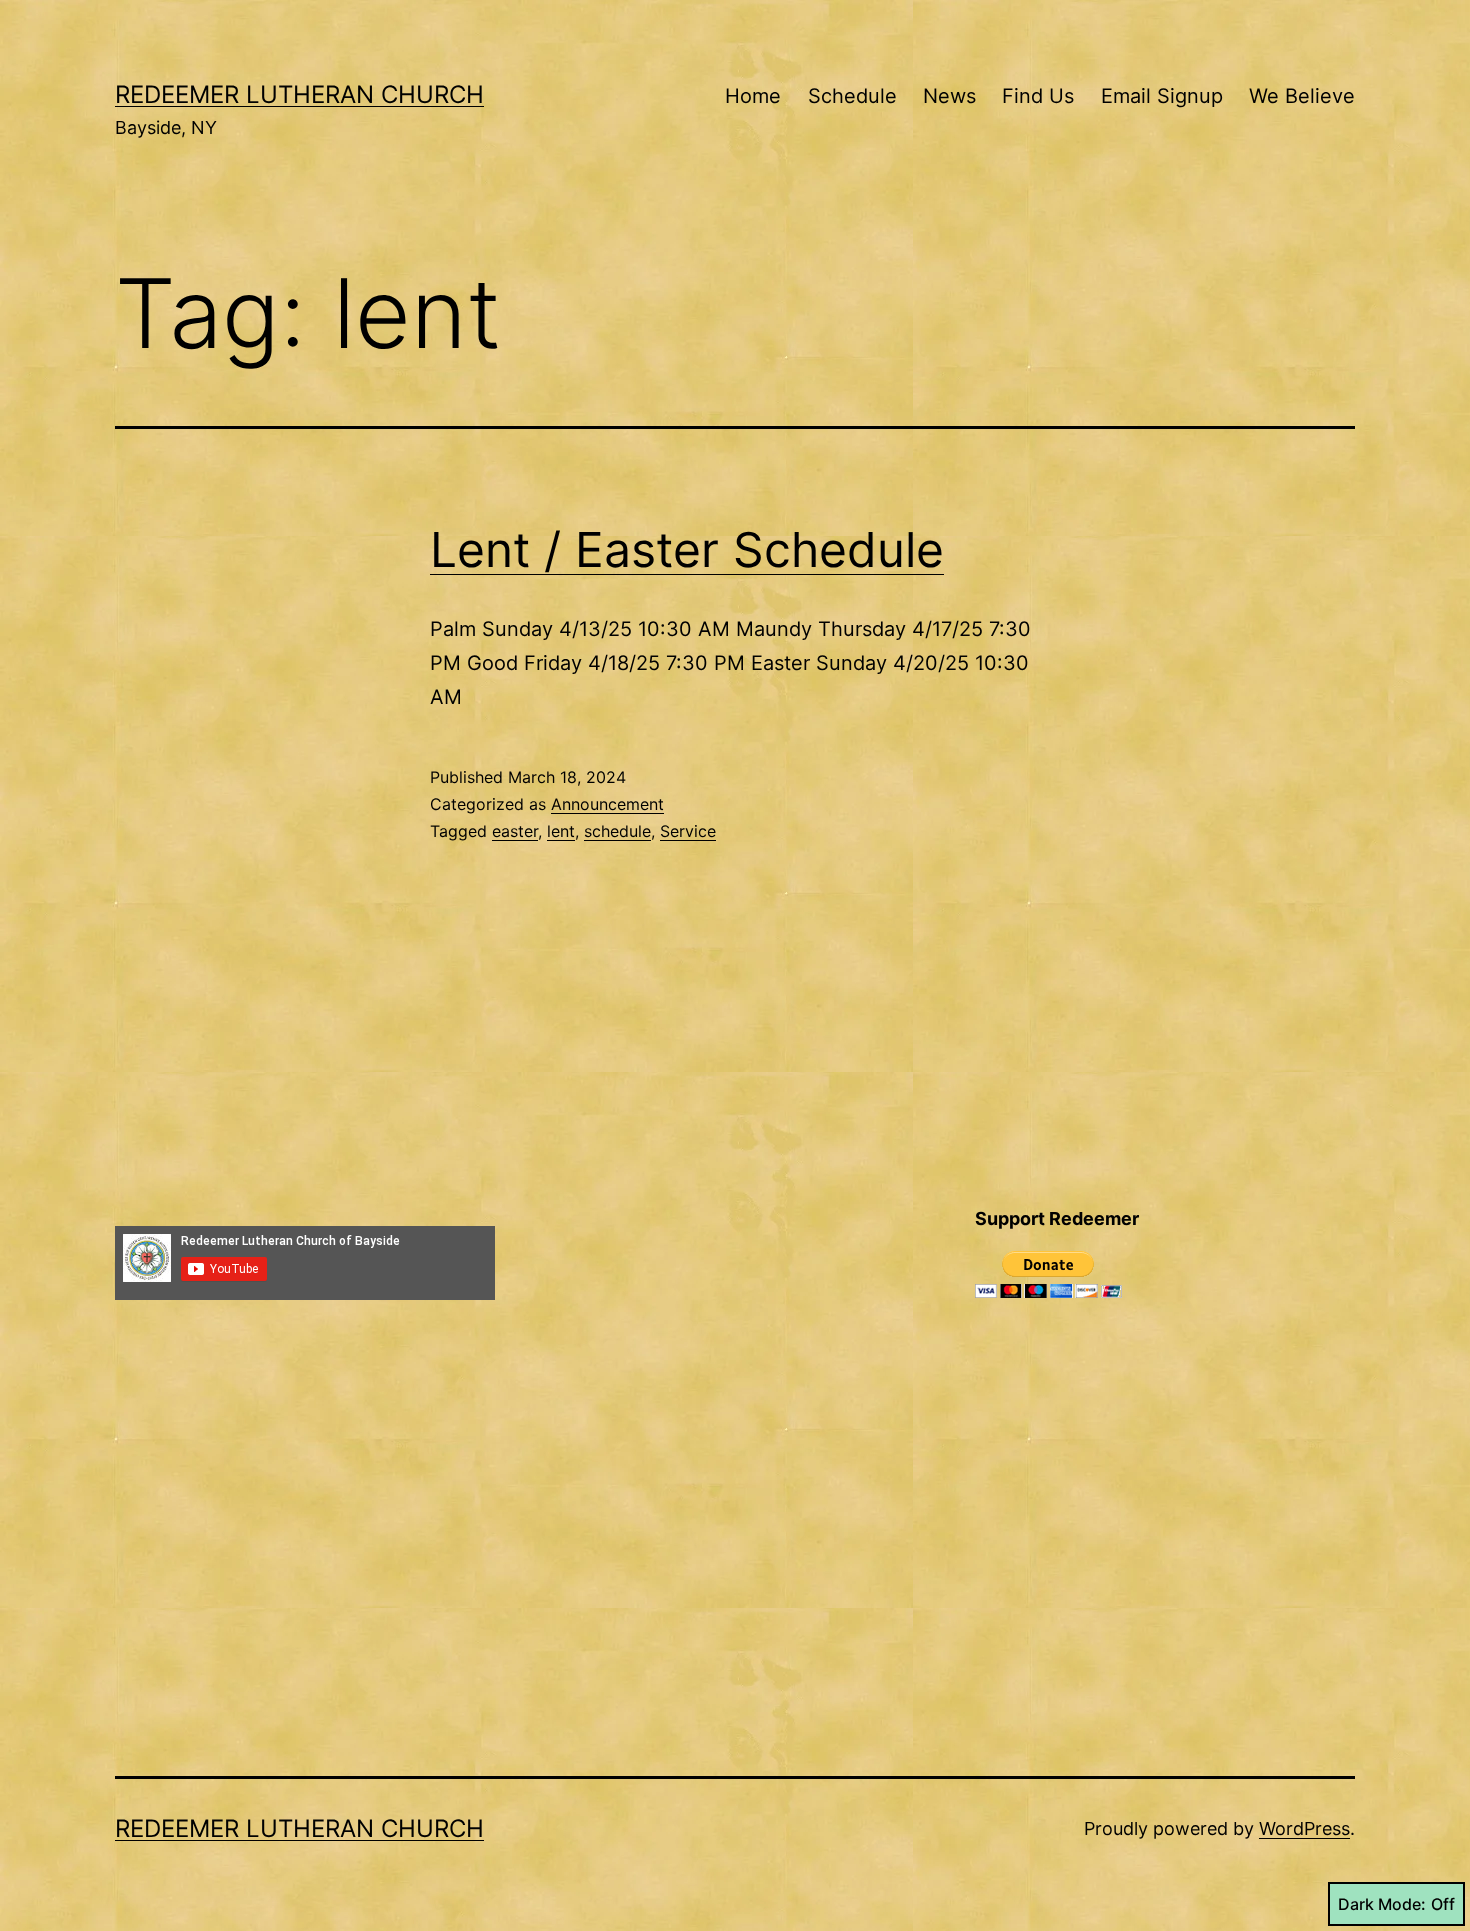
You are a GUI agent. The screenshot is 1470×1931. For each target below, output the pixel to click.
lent (561, 831)
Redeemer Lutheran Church (299, 94)
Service (688, 831)
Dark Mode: (1382, 1904)
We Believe (1302, 96)
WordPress (1304, 1828)
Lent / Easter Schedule (687, 549)
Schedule (852, 96)
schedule (617, 831)
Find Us (1038, 96)
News (949, 96)
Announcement (607, 804)
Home (753, 96)
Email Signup (1162, 96)
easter (515, 831)
